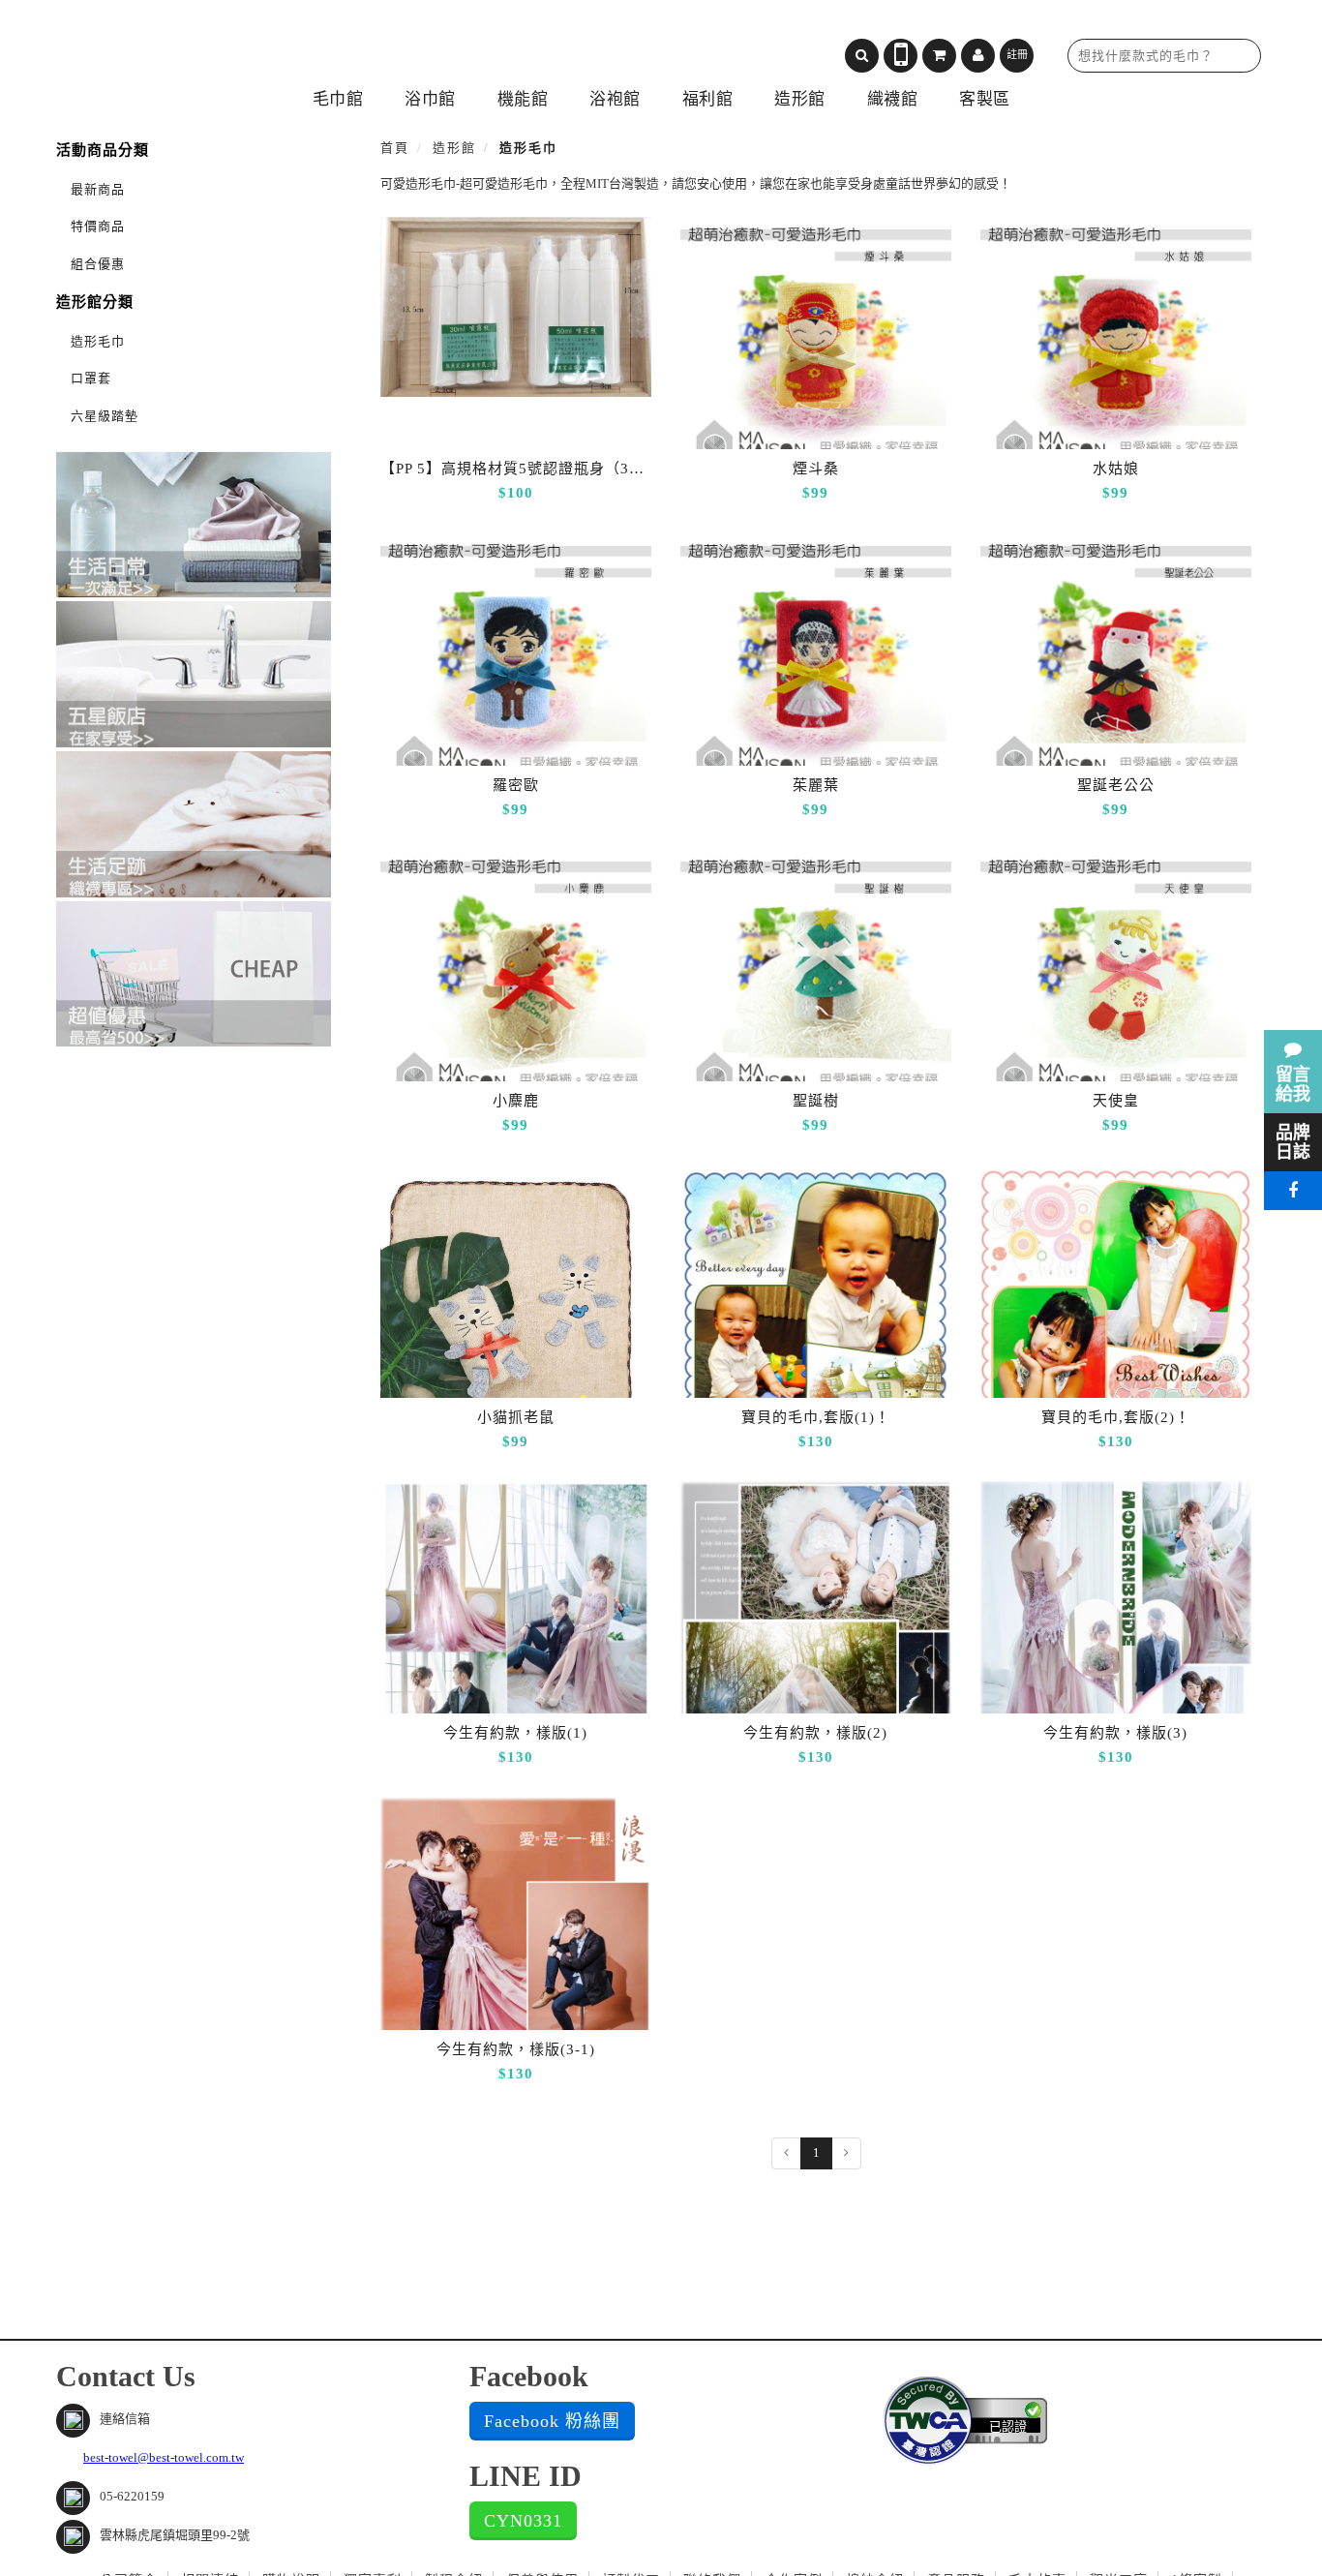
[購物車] (939, 56)
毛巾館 (338, 99)
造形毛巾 (98, 341)
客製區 (985, 99)
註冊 (1017, 54)
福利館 (708, 99)
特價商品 (98, 226)
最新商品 (98, 189)
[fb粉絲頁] (1293, 1191)
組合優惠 (98, 264)
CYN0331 (523, 2521)
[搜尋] (862, 56)
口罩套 (91, 378)
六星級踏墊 (105, 416)
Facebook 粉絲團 (552, 2421)
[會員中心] (978, 56)
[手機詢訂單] (901, 56)
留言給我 (1293, 1084)
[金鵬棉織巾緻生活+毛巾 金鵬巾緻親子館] (221, 49)
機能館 (523, 99)
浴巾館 (430, 99)
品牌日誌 (1293, 1142)
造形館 (800, 99)
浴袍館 (615, 99)
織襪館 (893, 99)
